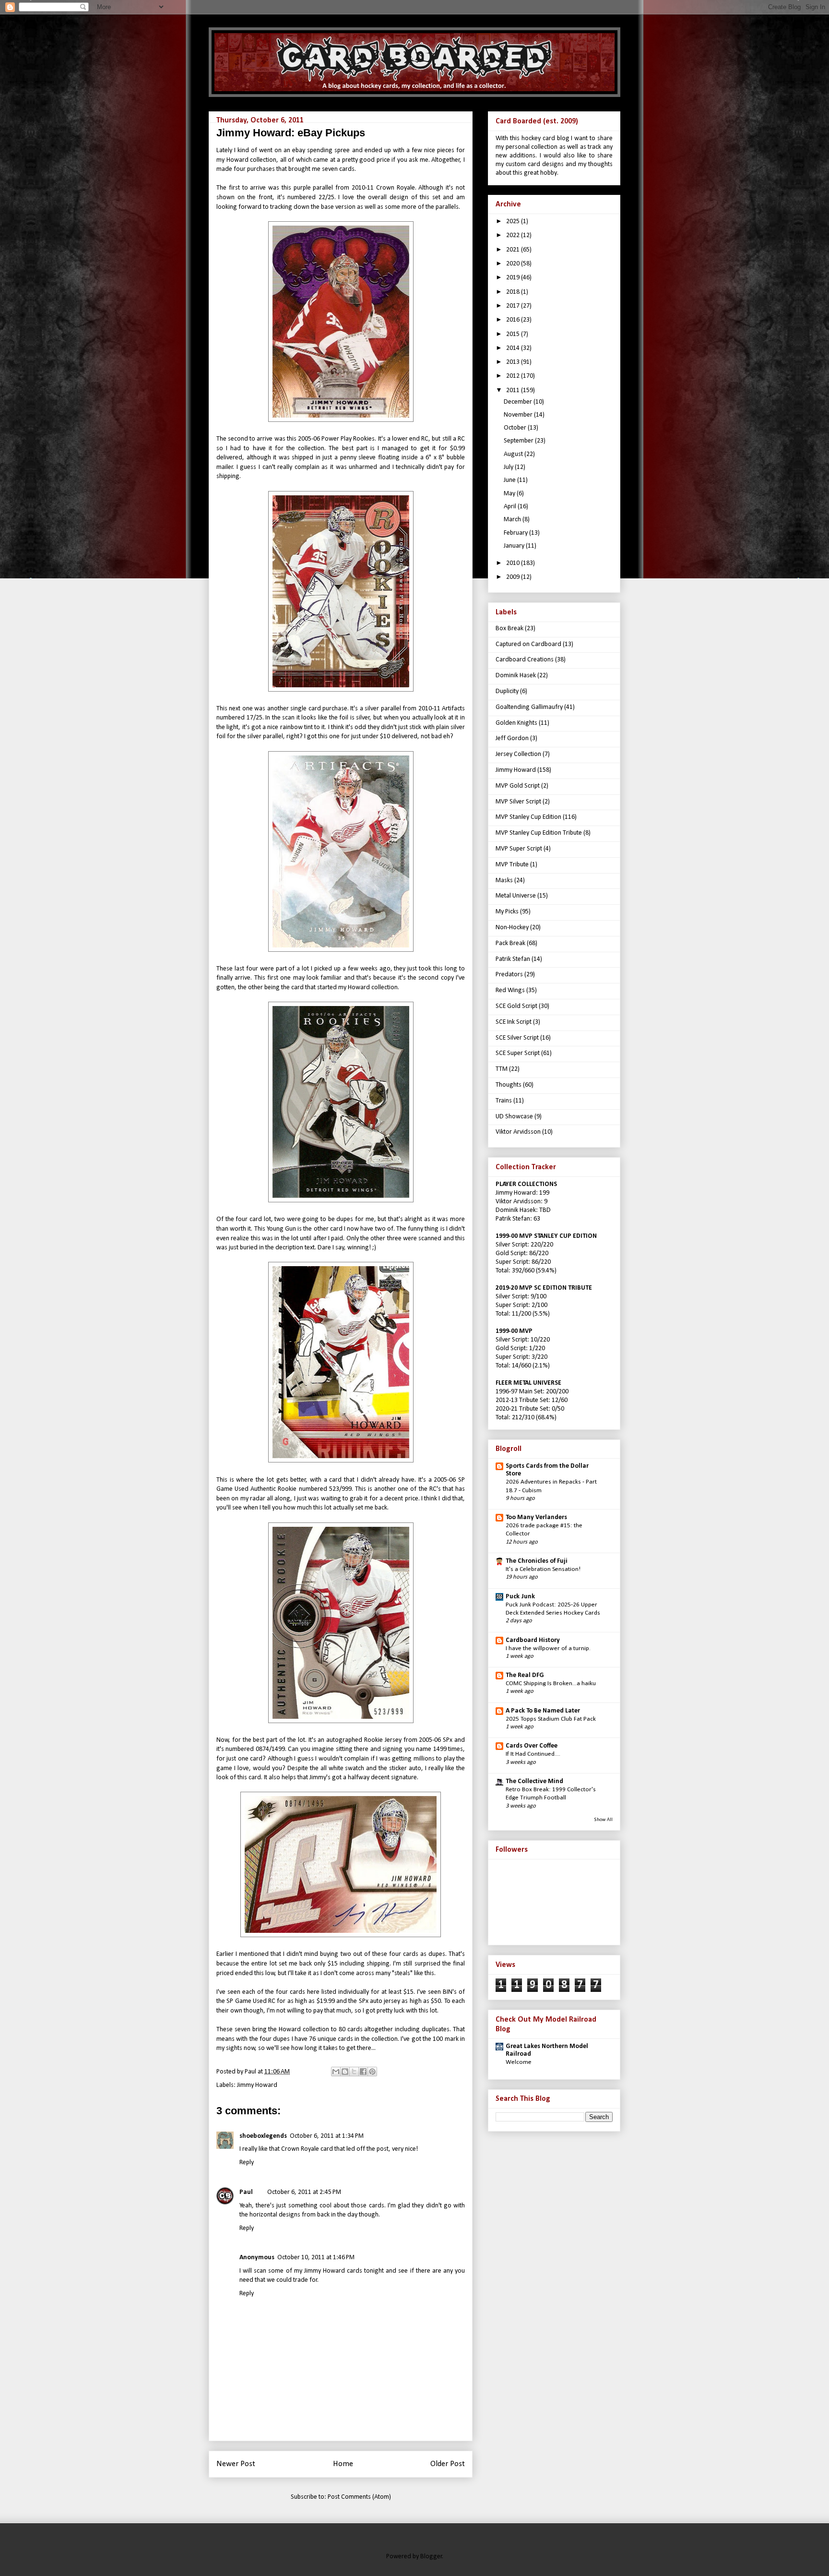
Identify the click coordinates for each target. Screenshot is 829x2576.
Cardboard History (533, 1640)
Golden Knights (516, 723)
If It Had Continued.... (533, 1754)
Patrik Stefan (513, 959)
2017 (514, 306)
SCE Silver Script (517, 1038)
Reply (247, 2163)
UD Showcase (514, 1117)
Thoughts (509, 1085)
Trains (504, 1101)
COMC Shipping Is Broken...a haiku (551, 1683)
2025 (514, 222)
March (513, 520)
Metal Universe (516, 896)
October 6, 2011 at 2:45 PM (304, 2192)
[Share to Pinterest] (372, 2072)
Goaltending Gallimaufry (529, 707)
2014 (514, 348)
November (519, 415)
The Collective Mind (534, 1781)
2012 (514, 376)
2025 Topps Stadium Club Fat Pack (551, 1719)
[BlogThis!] (345, 2072)
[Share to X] (354, 2072)
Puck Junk (520, 1597)
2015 (514, 334)
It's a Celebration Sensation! (543, 1569)
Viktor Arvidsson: (519, 1202)
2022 (514, 235)
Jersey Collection (518, 754)
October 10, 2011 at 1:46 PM (316, 2258)
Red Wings (510, 990)
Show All (603, 1820)
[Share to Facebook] (363, 2072)
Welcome (519, 2062)
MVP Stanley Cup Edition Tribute (539, 833)
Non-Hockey (512, 928)
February (516, 533)
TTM (502, 1069)
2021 (514, 250)
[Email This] (336, 2072)
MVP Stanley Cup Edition (528, 817)
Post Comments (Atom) (359, 2497)
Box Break (509, 629)
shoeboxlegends (263, 2136)
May (510, 494)
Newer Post (236, 2464)
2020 (514, 264)
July (509, 467)
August (514, 454)
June (510, 480)
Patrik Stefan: (514, 1219)
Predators (509, 975)
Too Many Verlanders (536, 1517)
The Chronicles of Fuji (537, 1561)
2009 (514, 577)
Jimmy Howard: (517, 1193)
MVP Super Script (519, 849)
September (519, 441)
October (516, 428)
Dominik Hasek (516, 676)
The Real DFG (525, 1675)
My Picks (507, 912)
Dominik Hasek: (517, 1210)
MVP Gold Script (518, 786)
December (519, 402)
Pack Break (510, 943)
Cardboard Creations (525, 660)
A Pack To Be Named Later (543, 1711)
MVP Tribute (512, 865)
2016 (514, 320)
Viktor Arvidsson (518, 1132)
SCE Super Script (518, 1053)
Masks (504, 881)
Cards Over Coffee (532, 1746)
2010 (514, 563)
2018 (514, 292)
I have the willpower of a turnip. (548, 1648)
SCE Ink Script (514, 1022)
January (515, 546)
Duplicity (507, 691)
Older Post (448, 2464)
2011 (514, 390)
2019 (514, 278)
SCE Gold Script (516, 1006)
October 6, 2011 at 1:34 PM (327, 2136)
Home (343, 2464)
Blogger (431, 2557)
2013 (514, 362)
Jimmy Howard (257, 2085)
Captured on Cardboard (528, 644)
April (511, 507)
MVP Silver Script (518, 802)
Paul (246, 2192)
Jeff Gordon (512, 738)
